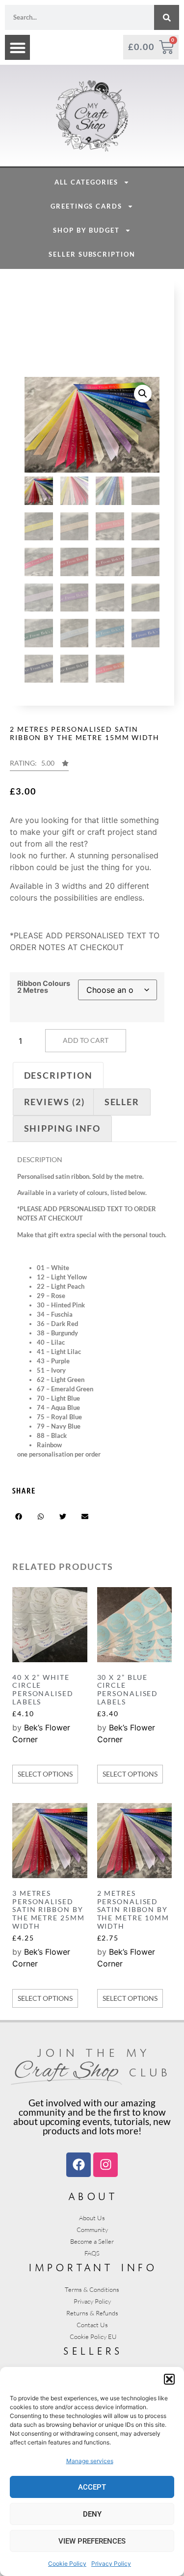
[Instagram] (105, 2165)
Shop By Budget (86, 230)
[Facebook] (79, 2165)
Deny (92, 2514)
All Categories (87, 182)
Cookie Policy (67, 2563)
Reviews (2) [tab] (54, 1102)
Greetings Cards (86, 206)
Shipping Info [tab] (63, 1128)
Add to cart (86, 1040)
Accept (92, 2487)
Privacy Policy (111, 2563)
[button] (169, 2379)
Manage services (90, 2461)
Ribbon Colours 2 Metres (44, 987)
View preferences (92, 2541)
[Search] (167, 17)
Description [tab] (58, 1075)
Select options (45, 1774)
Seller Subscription (92, 254)
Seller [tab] (122, 1102)
